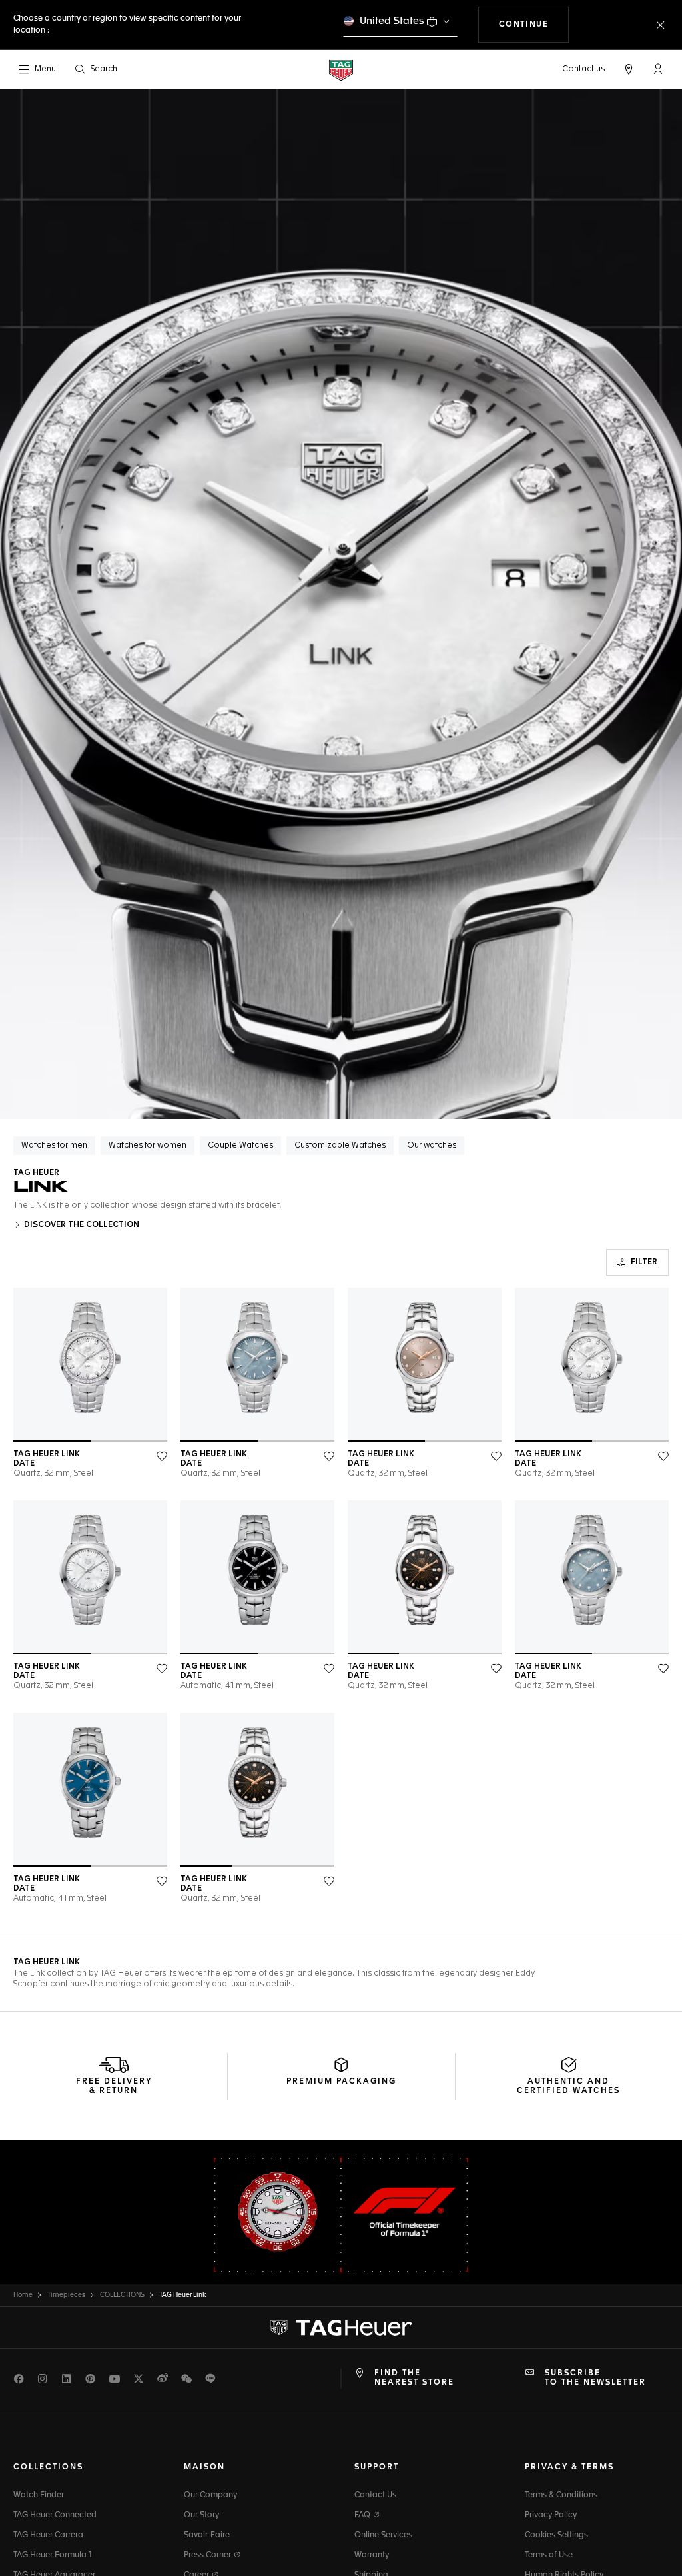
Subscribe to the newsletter (595, 2378)
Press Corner (208, 2555)
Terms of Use (549, 2555)
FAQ (363, 2515)
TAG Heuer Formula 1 (53, 2555)
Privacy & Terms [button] (569, 2467)
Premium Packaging (341, 2082)
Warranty (372, 2555)
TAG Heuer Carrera (48, 2535)
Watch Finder (39, 2495)
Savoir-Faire (207, 2535)
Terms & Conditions (561, 2495)
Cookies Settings (556, 2535)
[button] (658, 69)
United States (392, 21)
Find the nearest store (414, 2378)
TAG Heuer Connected (55, 2515)
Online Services (383, 2535)
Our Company (210, 2495)
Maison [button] (204, 2467)
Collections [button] (48, 2467)
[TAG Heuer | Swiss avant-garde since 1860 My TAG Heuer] (341, 2328)
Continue (534, 24)
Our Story (201, 2515)
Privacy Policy (551, 2515)
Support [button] (377, 2467)
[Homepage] (341, 70)
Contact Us (375, 2495)
